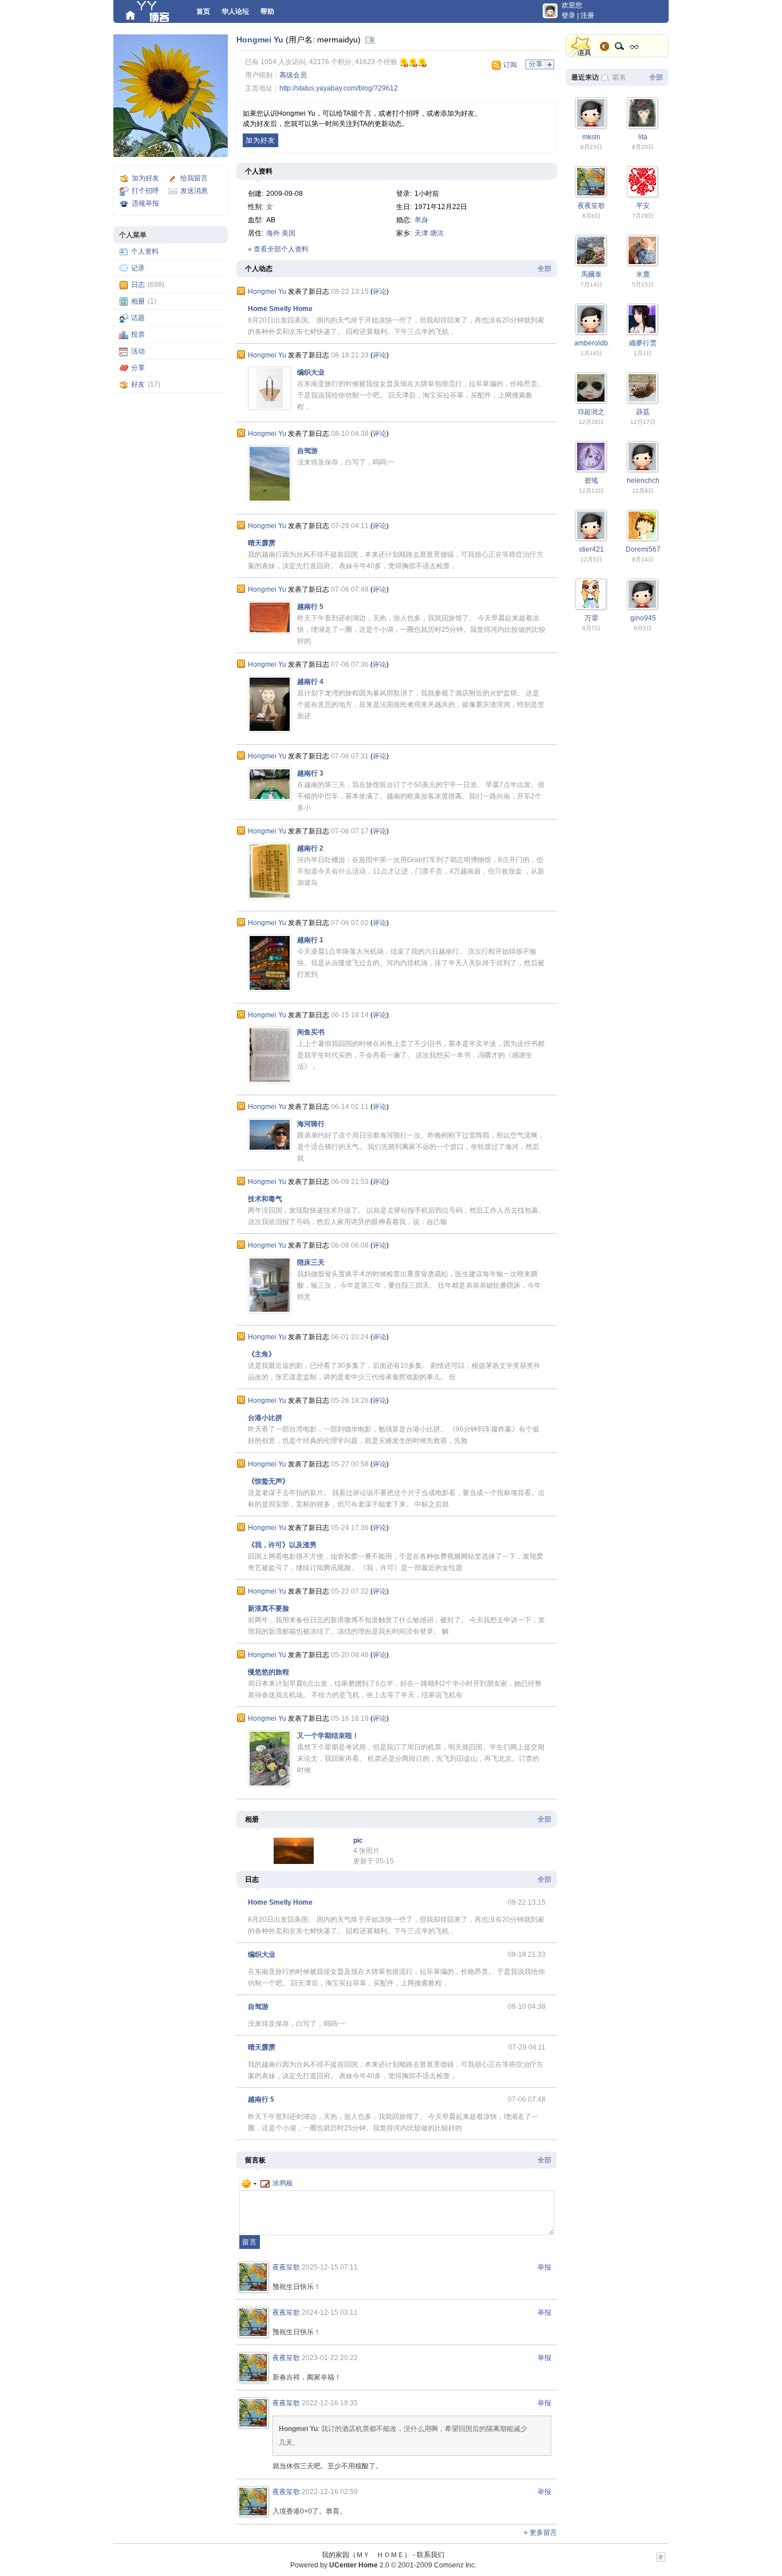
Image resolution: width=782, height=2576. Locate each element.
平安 (643, 206)
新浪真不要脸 (268, 1608)
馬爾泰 (591, 274)
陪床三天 (311, 1263)
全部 (544, 269)
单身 (421, 220)
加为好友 (145, 178)
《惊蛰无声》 (268, 1481)
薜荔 (643, 412)
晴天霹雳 (262, 543)
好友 (138, 384)
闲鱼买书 (311, 1032)
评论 (380, 292)
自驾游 (307, 451)
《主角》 (262, 1354)
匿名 (619, 77)
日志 (138, 285)
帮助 (267, 11)
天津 (421, 233)
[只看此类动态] (241, 291)
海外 (273, 233)
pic (358, 1840)
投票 (138, 335)
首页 (203, 11)
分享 (138, 368)
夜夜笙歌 (286, 2267)
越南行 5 (310, 607)
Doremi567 (643, 549)
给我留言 (194, 178)
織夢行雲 (643, 343)
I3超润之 (591, 412)
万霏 (591, 618)
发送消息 (194, 191)
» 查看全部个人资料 (278, 249)
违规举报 (145, 203)
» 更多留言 (540, 2532)
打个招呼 (145, 191)
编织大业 (311, 372)
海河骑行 (311, 1124)
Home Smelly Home (280, 309)
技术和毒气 (265, 1199)
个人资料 (145, 251)
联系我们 (431, 2555)
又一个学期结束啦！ (328, 1736)
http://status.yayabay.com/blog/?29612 (339, 88)
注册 (587, 15)
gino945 (643, 618)
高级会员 (293, 75)
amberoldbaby (597, 343)
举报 (544, 2267)
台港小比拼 (265, 1418)
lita (643, 137)
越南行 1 (310, 940)
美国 (289, 233)
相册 (138, 301)
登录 (568, 15)
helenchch (643, 481)
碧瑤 (591, 481)
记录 (138, 268)
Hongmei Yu (260, 40)
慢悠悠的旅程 (268, 1672)
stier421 (591, 549)
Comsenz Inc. (455, 2565)
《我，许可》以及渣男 (282, 1545)
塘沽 (437, 233)
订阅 (510, 65)
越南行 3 (310, 773)
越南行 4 (310, 682)
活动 (138, 351)
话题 (138, 318)
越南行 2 (310, 848)
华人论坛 (235, 11)
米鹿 (643, 274)
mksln (591, 137)
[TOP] (661, 2563)
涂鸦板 (283, 2183)
